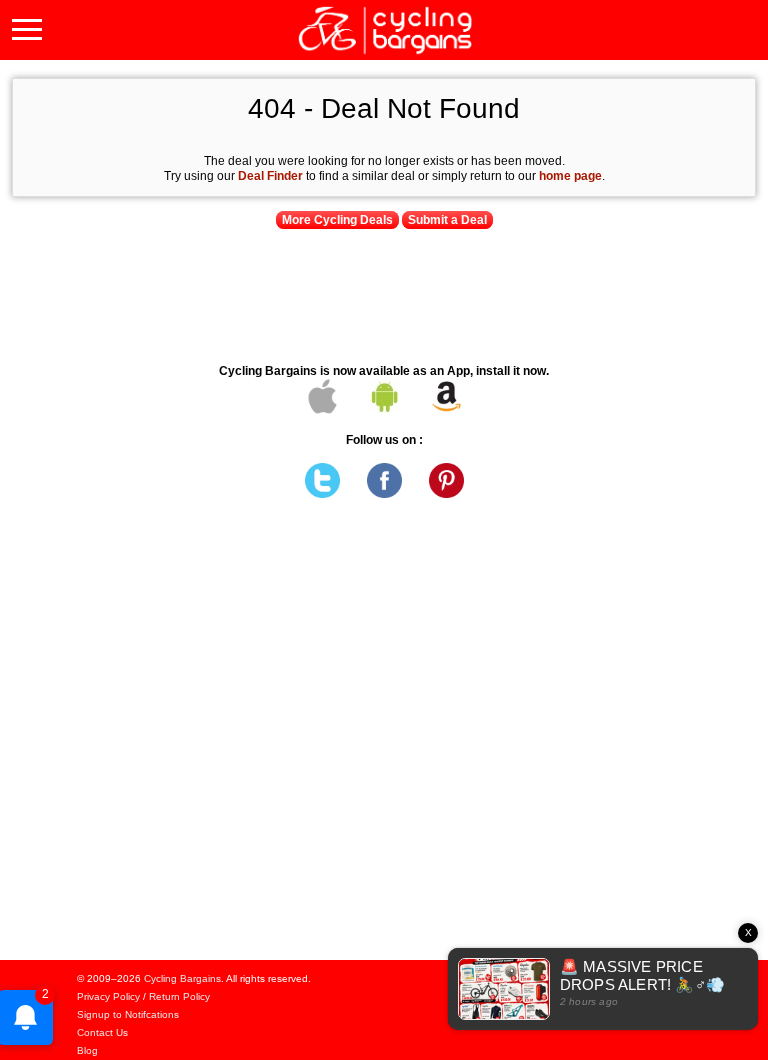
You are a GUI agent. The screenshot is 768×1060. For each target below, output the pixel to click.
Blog (87, 1050)
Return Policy (179, 996)
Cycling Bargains (182, 978)
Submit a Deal (447, 220)
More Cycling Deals (337, 220)
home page (570, 176)
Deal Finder (270, 176)
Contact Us (102, 1032)
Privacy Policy (108, 996)
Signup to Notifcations (128, 1014)
